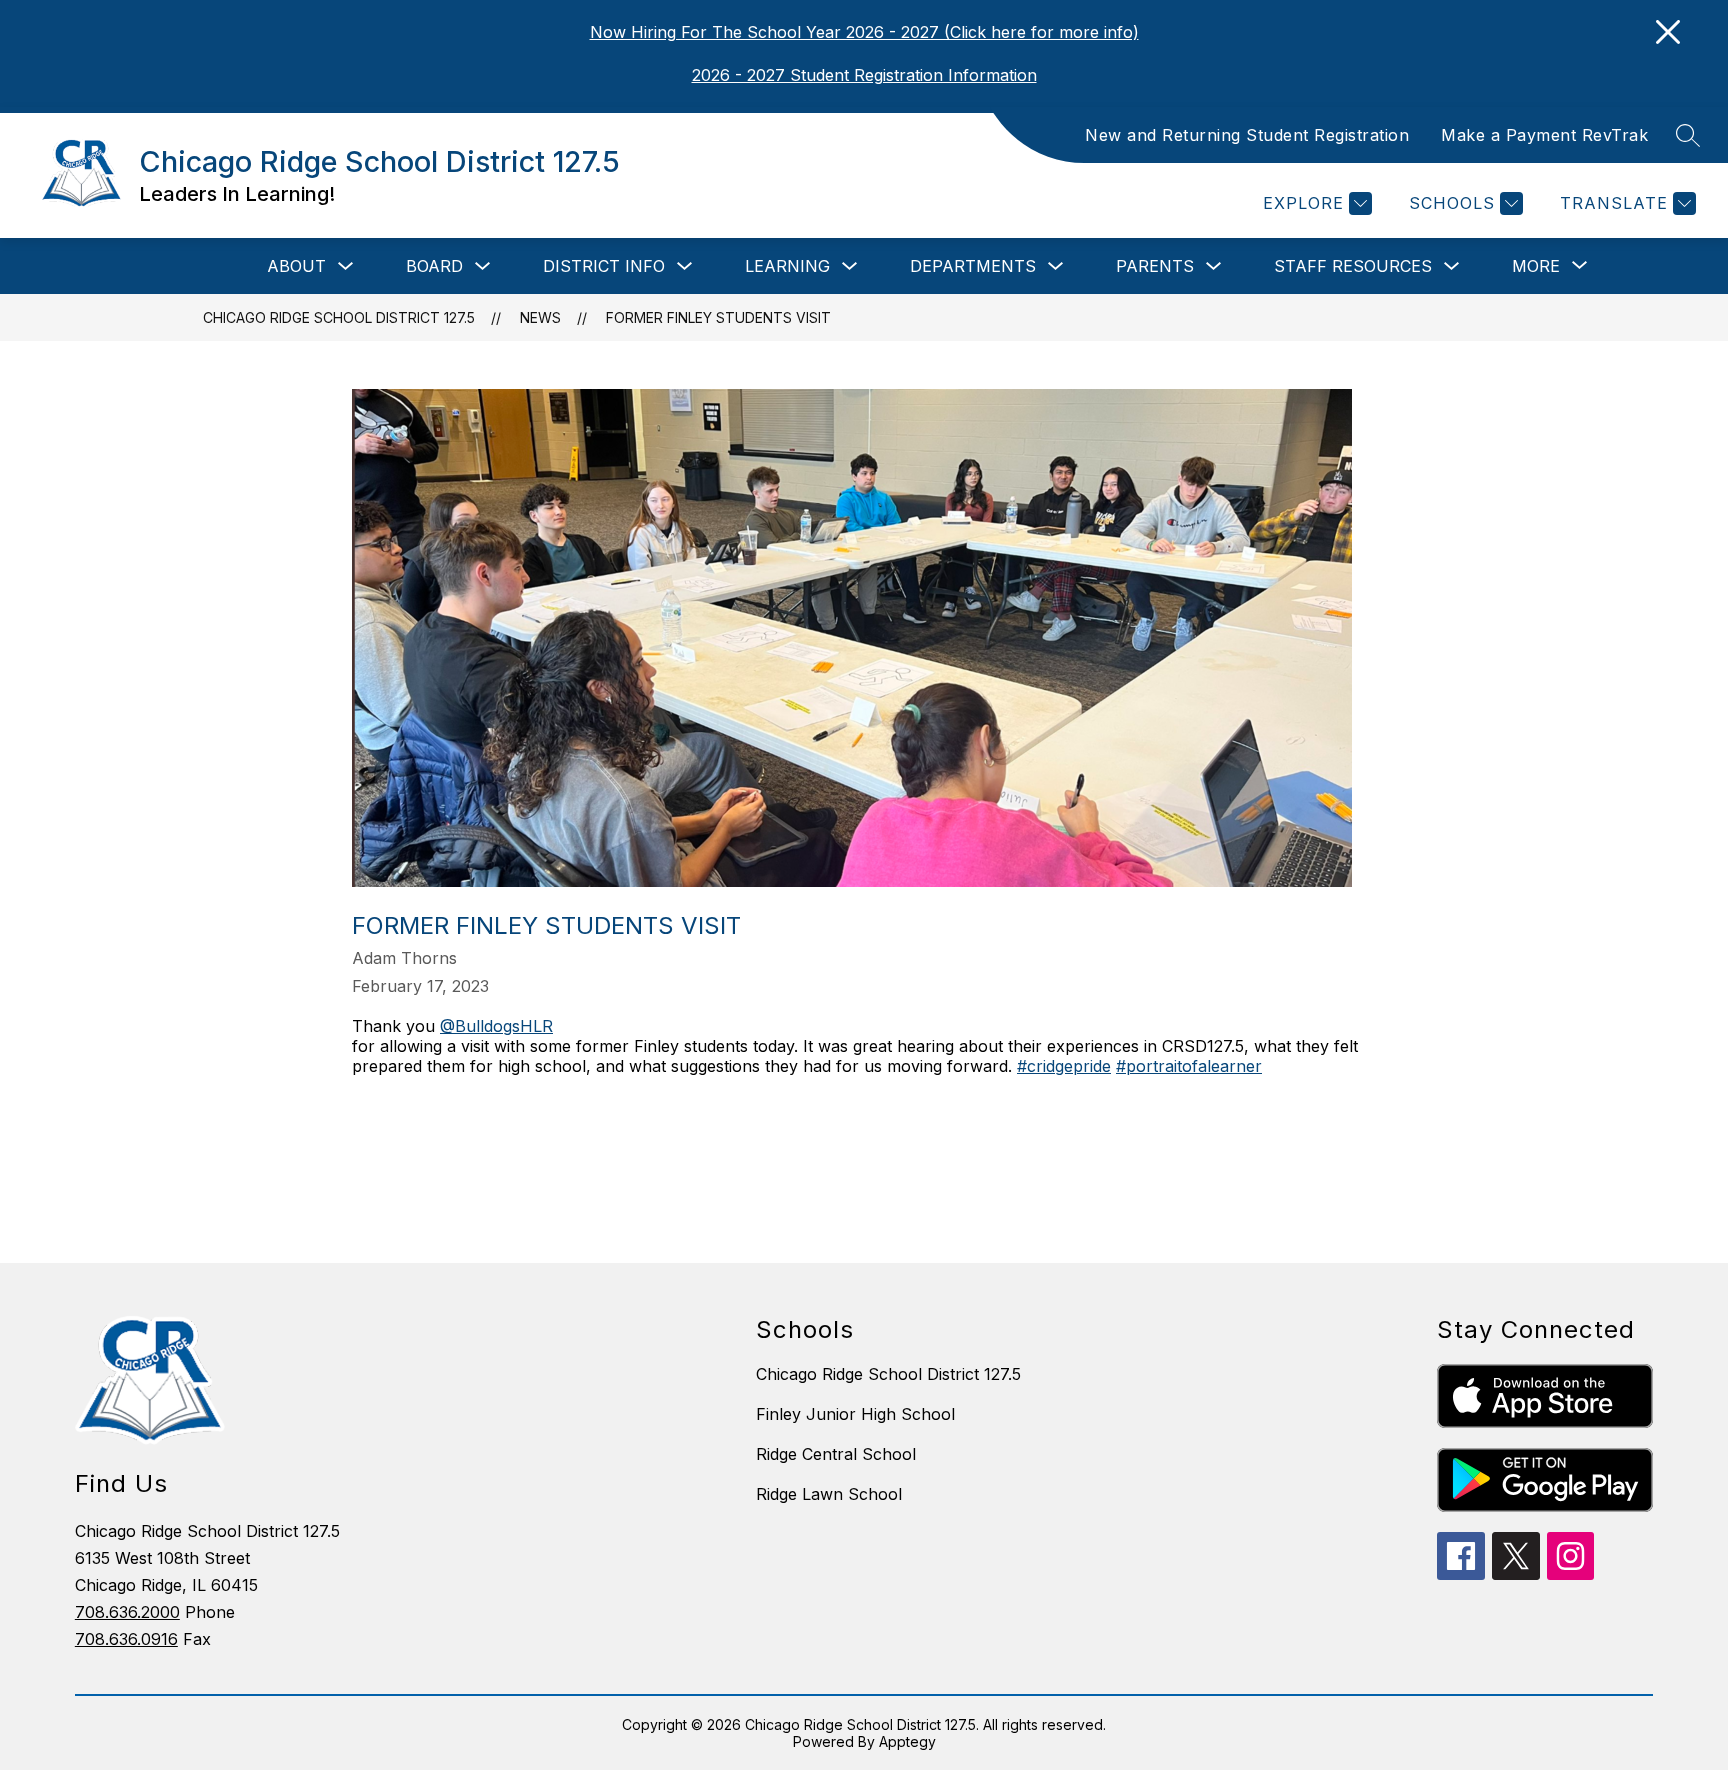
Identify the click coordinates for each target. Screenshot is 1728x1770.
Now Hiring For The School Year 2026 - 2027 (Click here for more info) (864, 32)
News (540, 317)
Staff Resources (1353, 266)
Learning (787, 266)
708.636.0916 (126, 1639)
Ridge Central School (836, 1454)
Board (434, 266)
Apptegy (907, 1741)
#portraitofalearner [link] (1189, 1066)
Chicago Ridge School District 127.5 (339, 317)
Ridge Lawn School (829, 1494)
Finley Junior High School (855, 1414)
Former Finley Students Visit (718, 317)
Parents (1155, 266)
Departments (973, 266)
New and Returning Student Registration (1247, 135)
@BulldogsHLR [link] (496, 1026)
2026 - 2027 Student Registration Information (864, 75)
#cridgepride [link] (1064, 1066)
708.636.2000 (127, 1612)
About (296, 266)
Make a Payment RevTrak (1544, 135)
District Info (604, 266)
